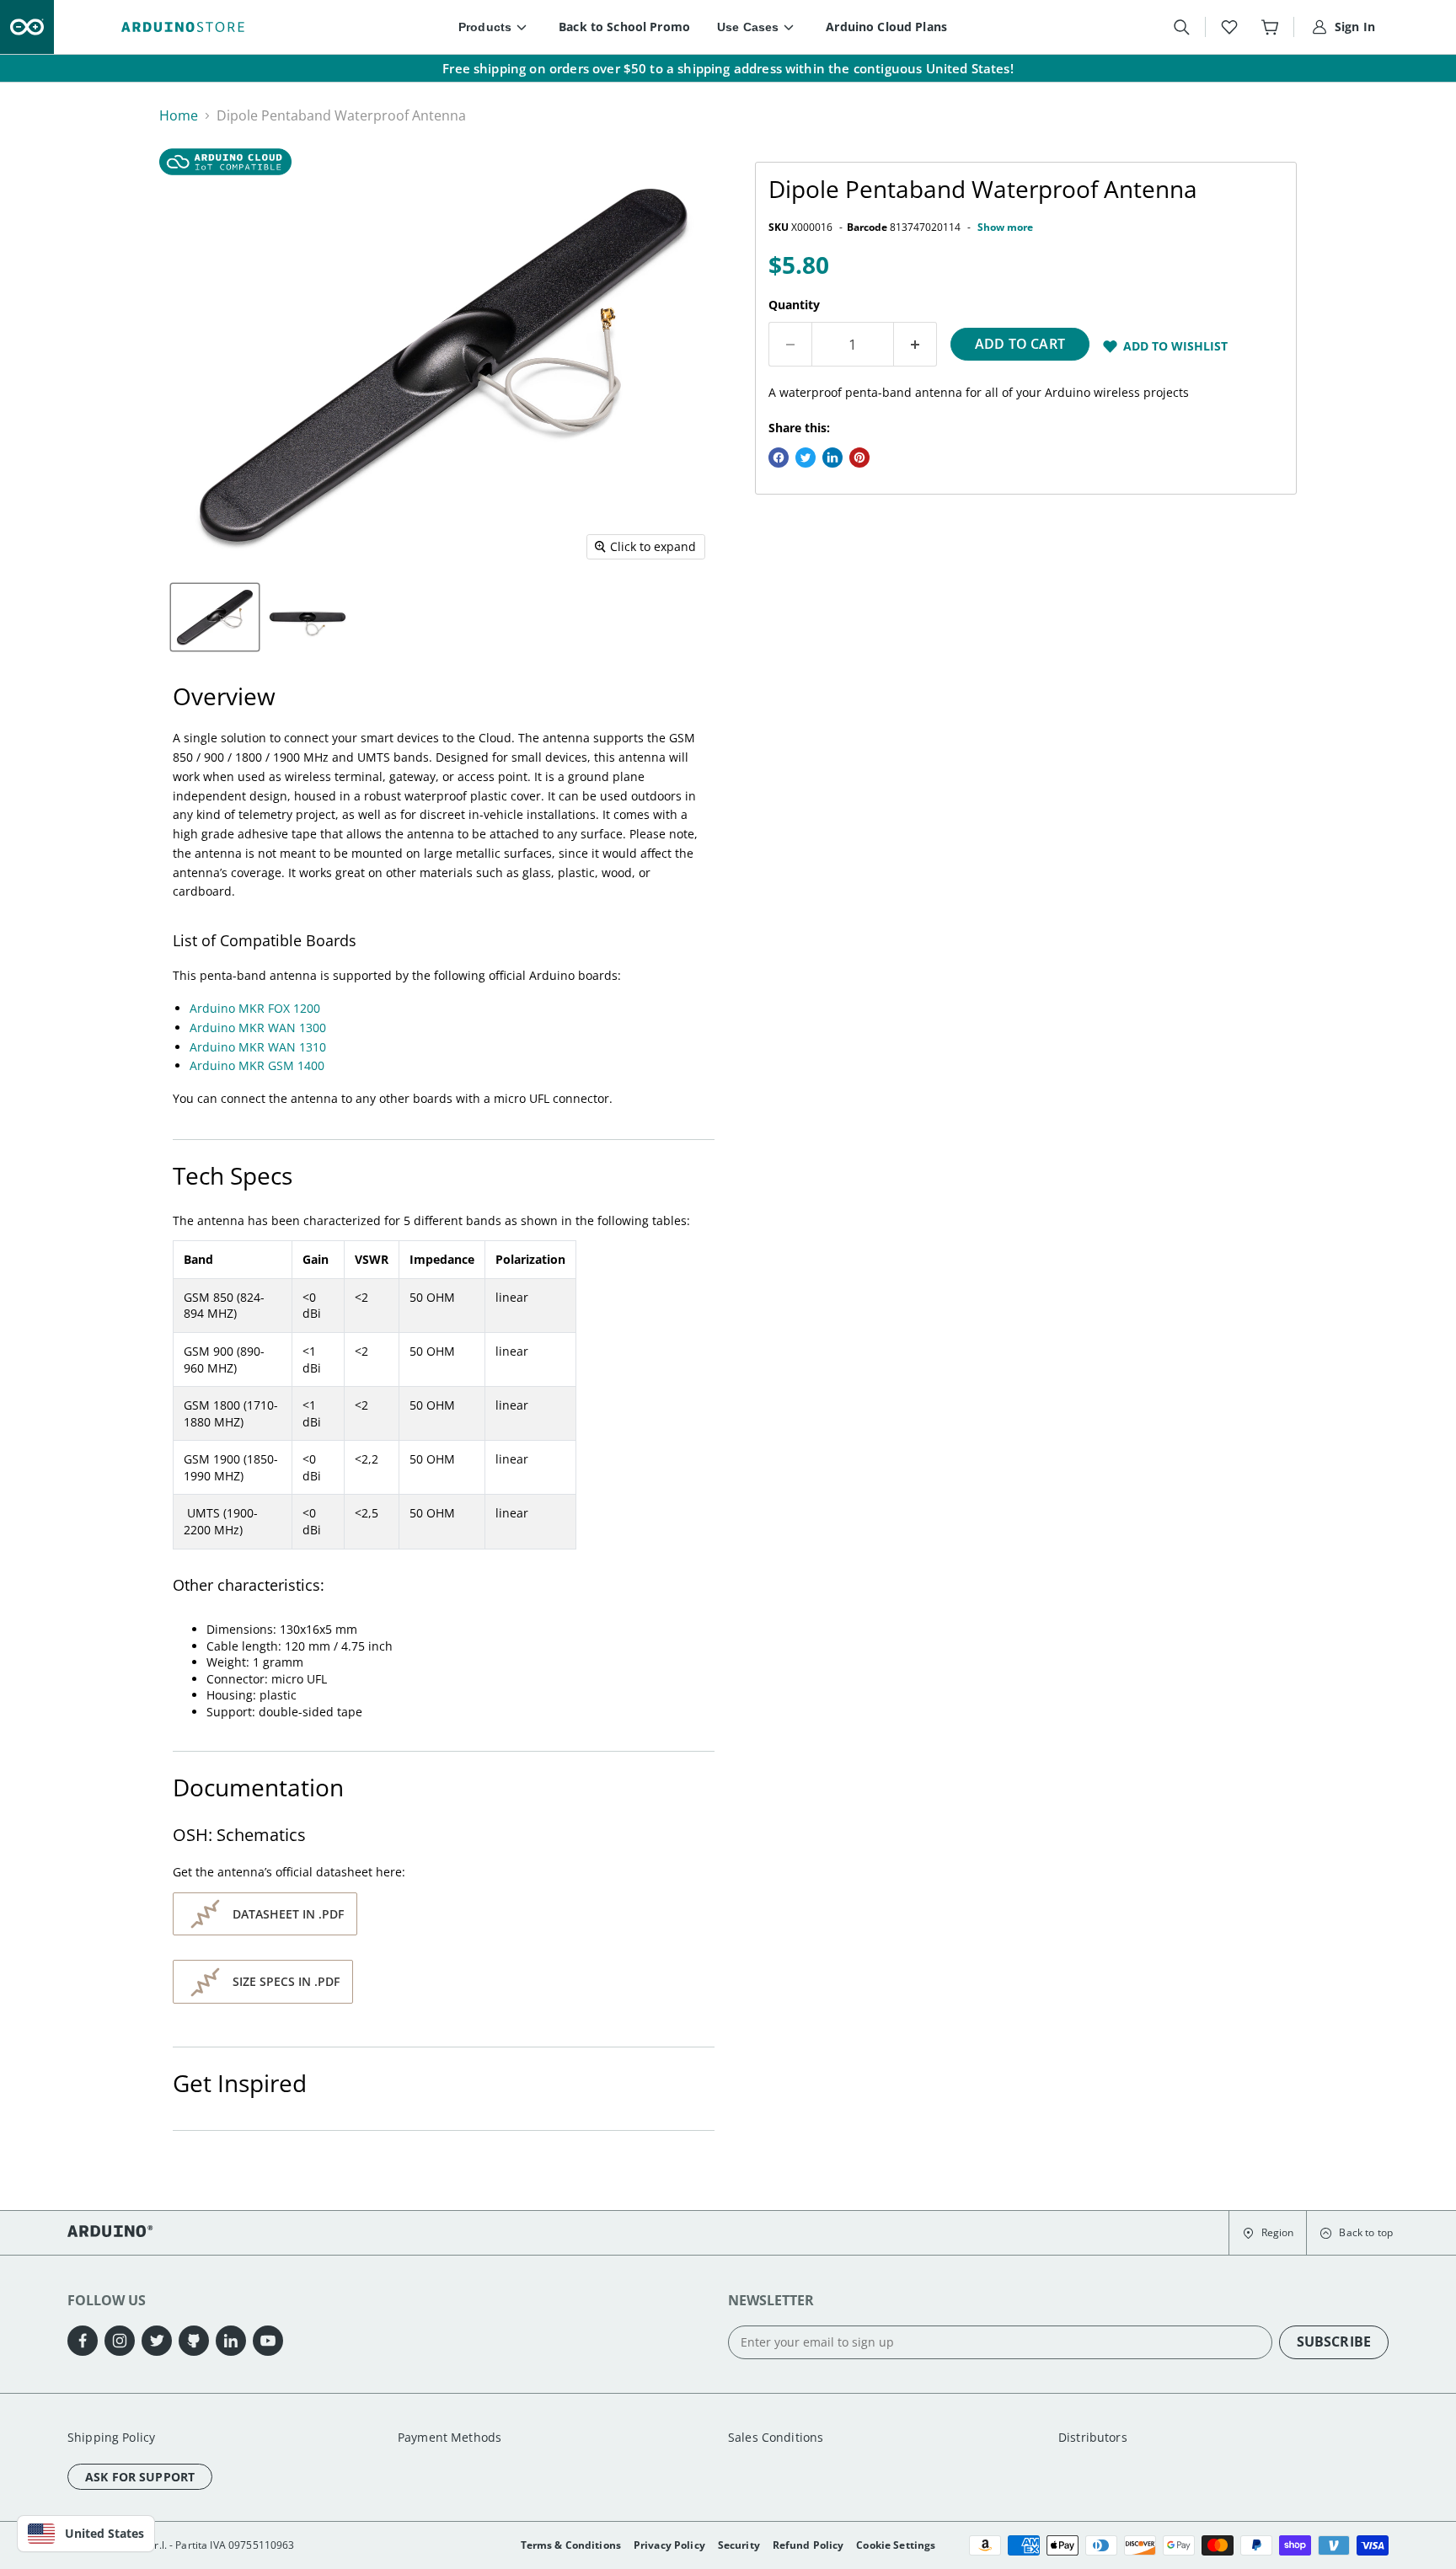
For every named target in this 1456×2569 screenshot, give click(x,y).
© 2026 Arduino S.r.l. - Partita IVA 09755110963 (181, 2545)
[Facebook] (83, 2341)
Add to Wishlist (1175, 346)
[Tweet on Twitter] (806, 458)
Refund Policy (808, 2545)
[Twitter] (157, 2341)
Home (179, 115)
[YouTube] (268, 2341)
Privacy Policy (669, 2545)
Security (739, 2545)
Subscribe (1334, 2342)
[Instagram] (120, 2341)
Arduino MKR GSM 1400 (257, 1065)
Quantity (794, 305)
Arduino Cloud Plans (886, 27)
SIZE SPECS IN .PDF (286, 1981)
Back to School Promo (624, 27)
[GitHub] (194, 2341)
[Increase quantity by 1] (915, 345)
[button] (1268, 2233)
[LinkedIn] (231, 2341)
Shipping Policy (111, 2437)
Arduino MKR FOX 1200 (255, 1008)
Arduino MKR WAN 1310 (258, 1047)
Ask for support (140, 2477)
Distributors (1093, 2437)
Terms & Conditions (571, 2545)
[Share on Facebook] (779, 458)
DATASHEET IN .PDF (288, 1914)
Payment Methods (450, 2437)
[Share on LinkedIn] (832, 458)
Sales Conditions (776, 2437)
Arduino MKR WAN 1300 (258, 1028)
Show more (1005, 227)
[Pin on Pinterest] (859, 458)
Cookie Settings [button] (896, 2545)
